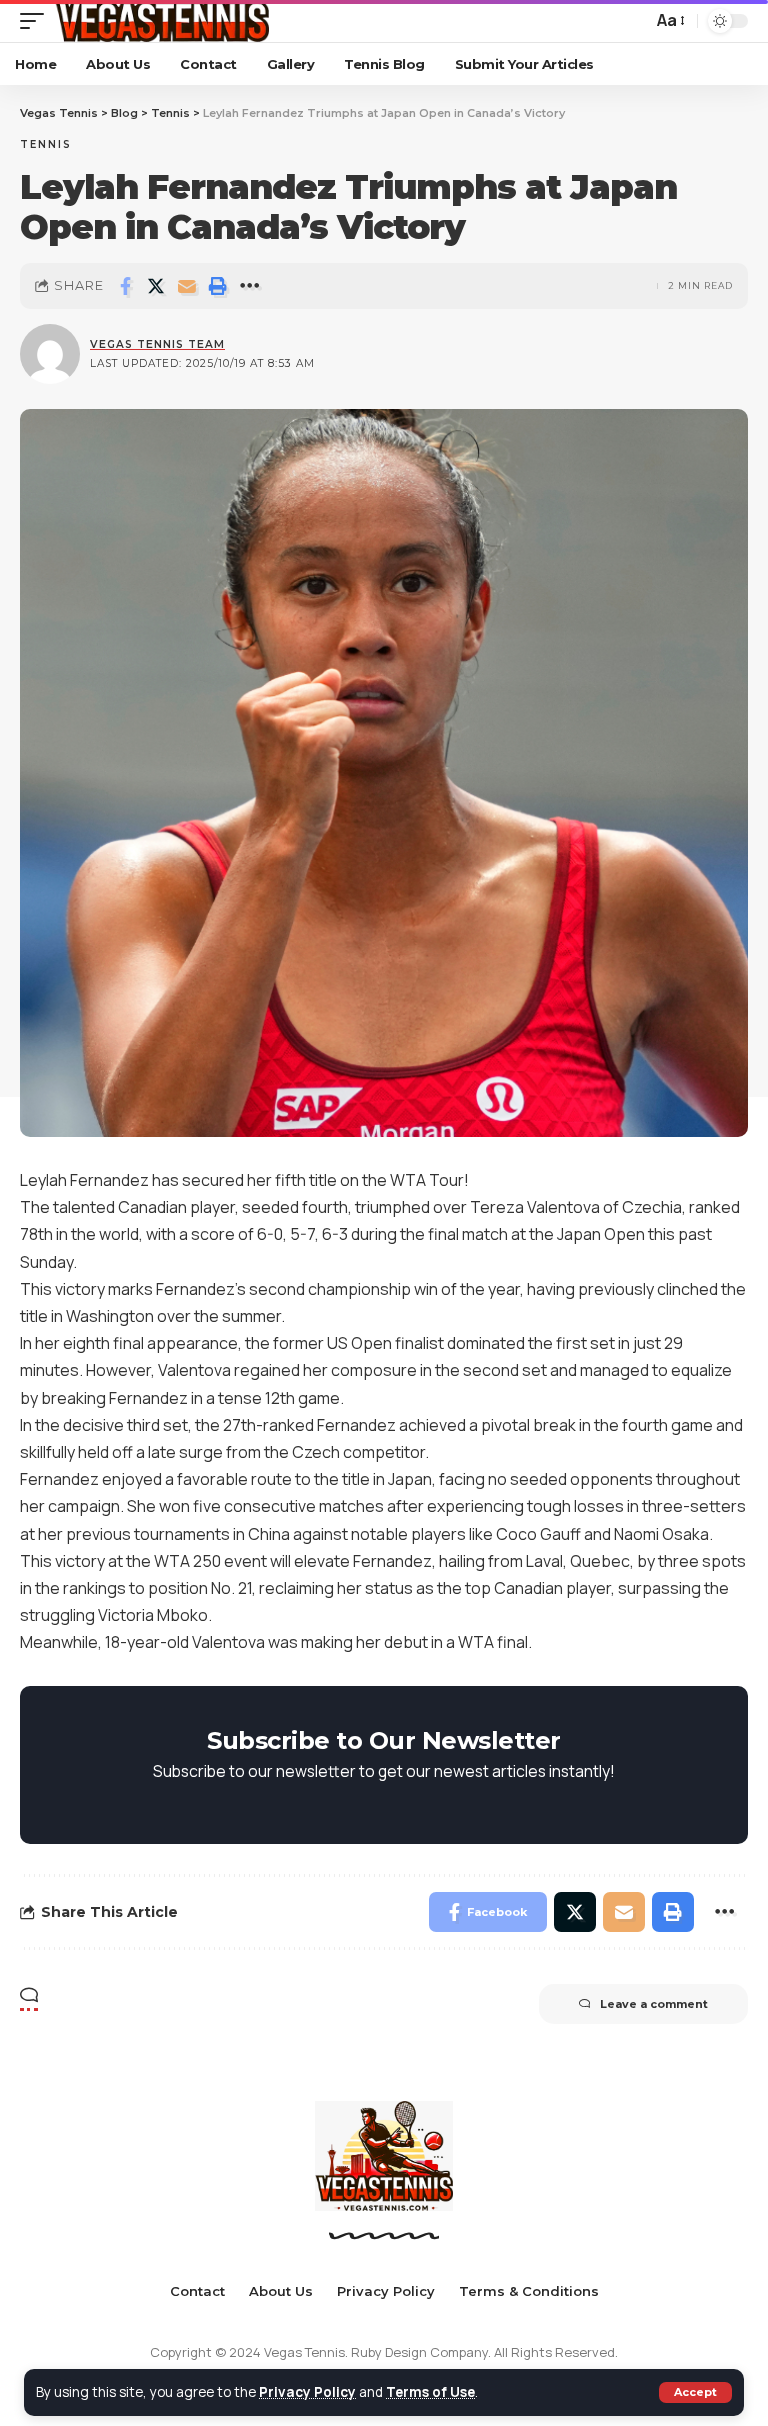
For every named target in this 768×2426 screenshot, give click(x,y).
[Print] (218, 286)
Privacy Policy (307, 2392)
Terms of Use (430, 2392)
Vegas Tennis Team (157, 344)
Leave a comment (654, 2004)
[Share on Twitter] (156, 286)
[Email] (187, 286)
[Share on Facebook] (125, 286)
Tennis (46, 144)
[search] (632, 21)
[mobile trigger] (37, 21)
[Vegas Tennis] (161, 21)
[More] (249, 286)
